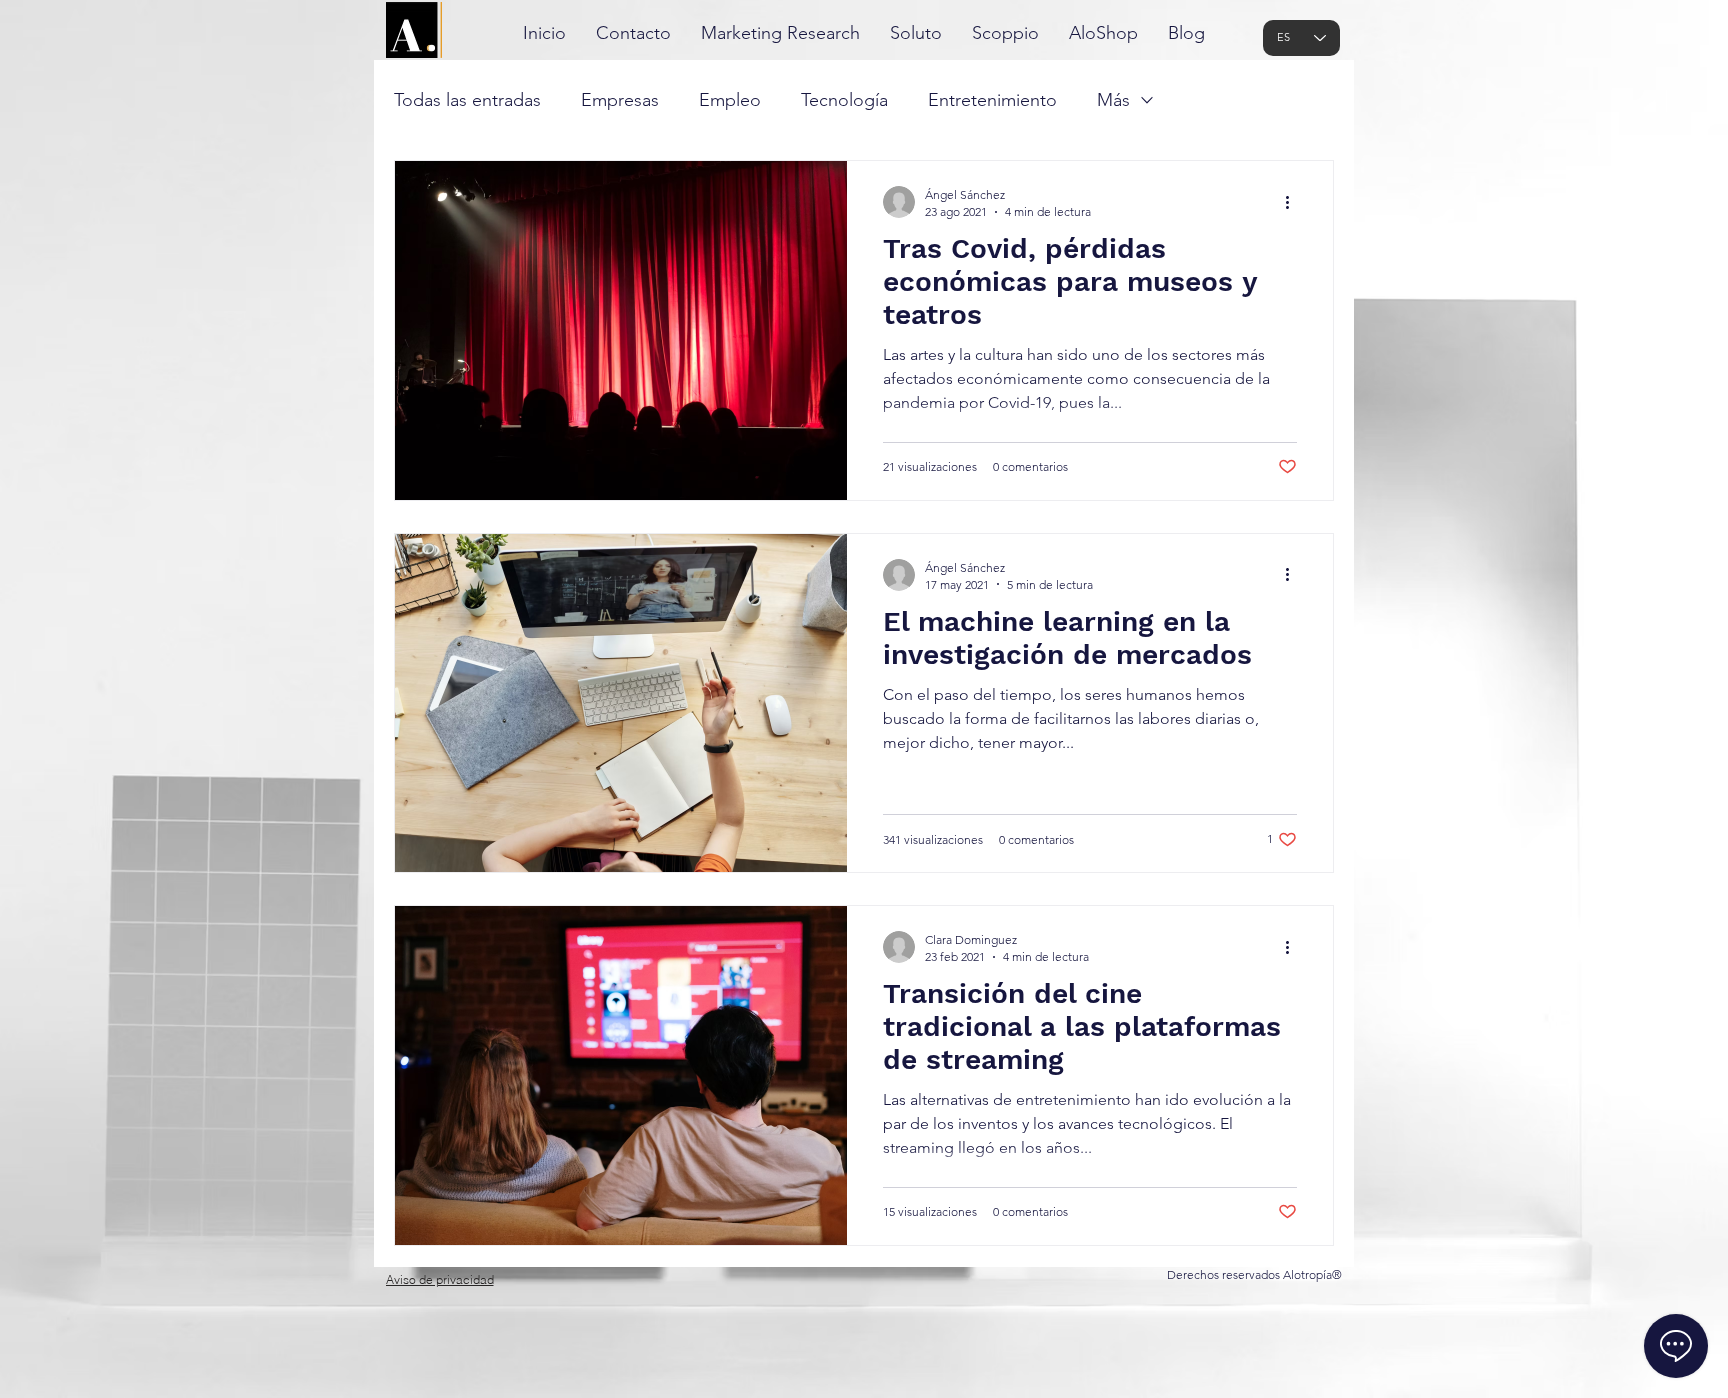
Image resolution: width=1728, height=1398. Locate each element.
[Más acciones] (1294, 202)
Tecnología (844, 100)
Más (1113, 100)
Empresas (620, 100)
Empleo (730, 100)
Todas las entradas (467, 100)
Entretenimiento (992, 100)
